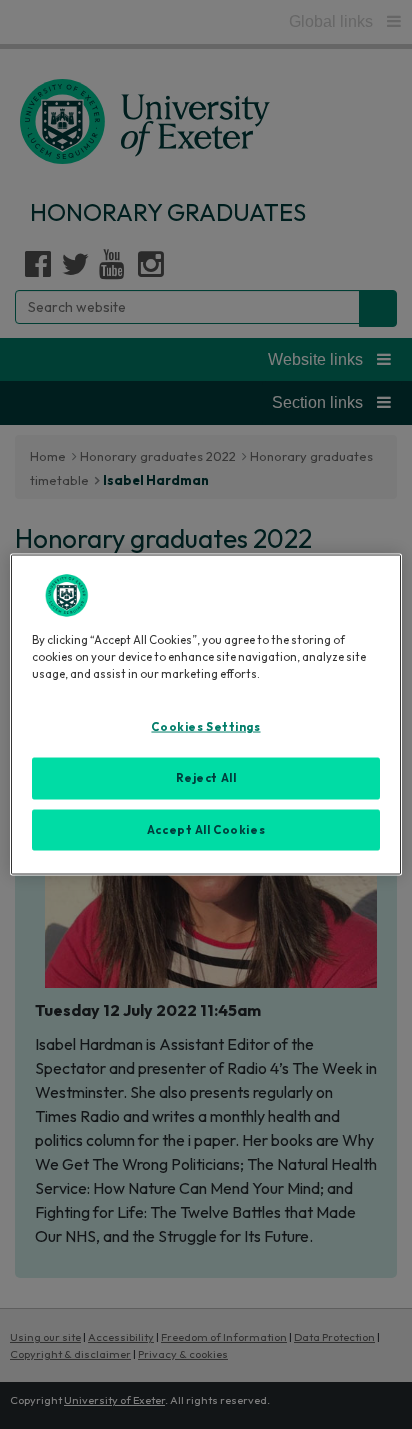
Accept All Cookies (206, 829)
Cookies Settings (205, 726)
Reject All (206, 777)
